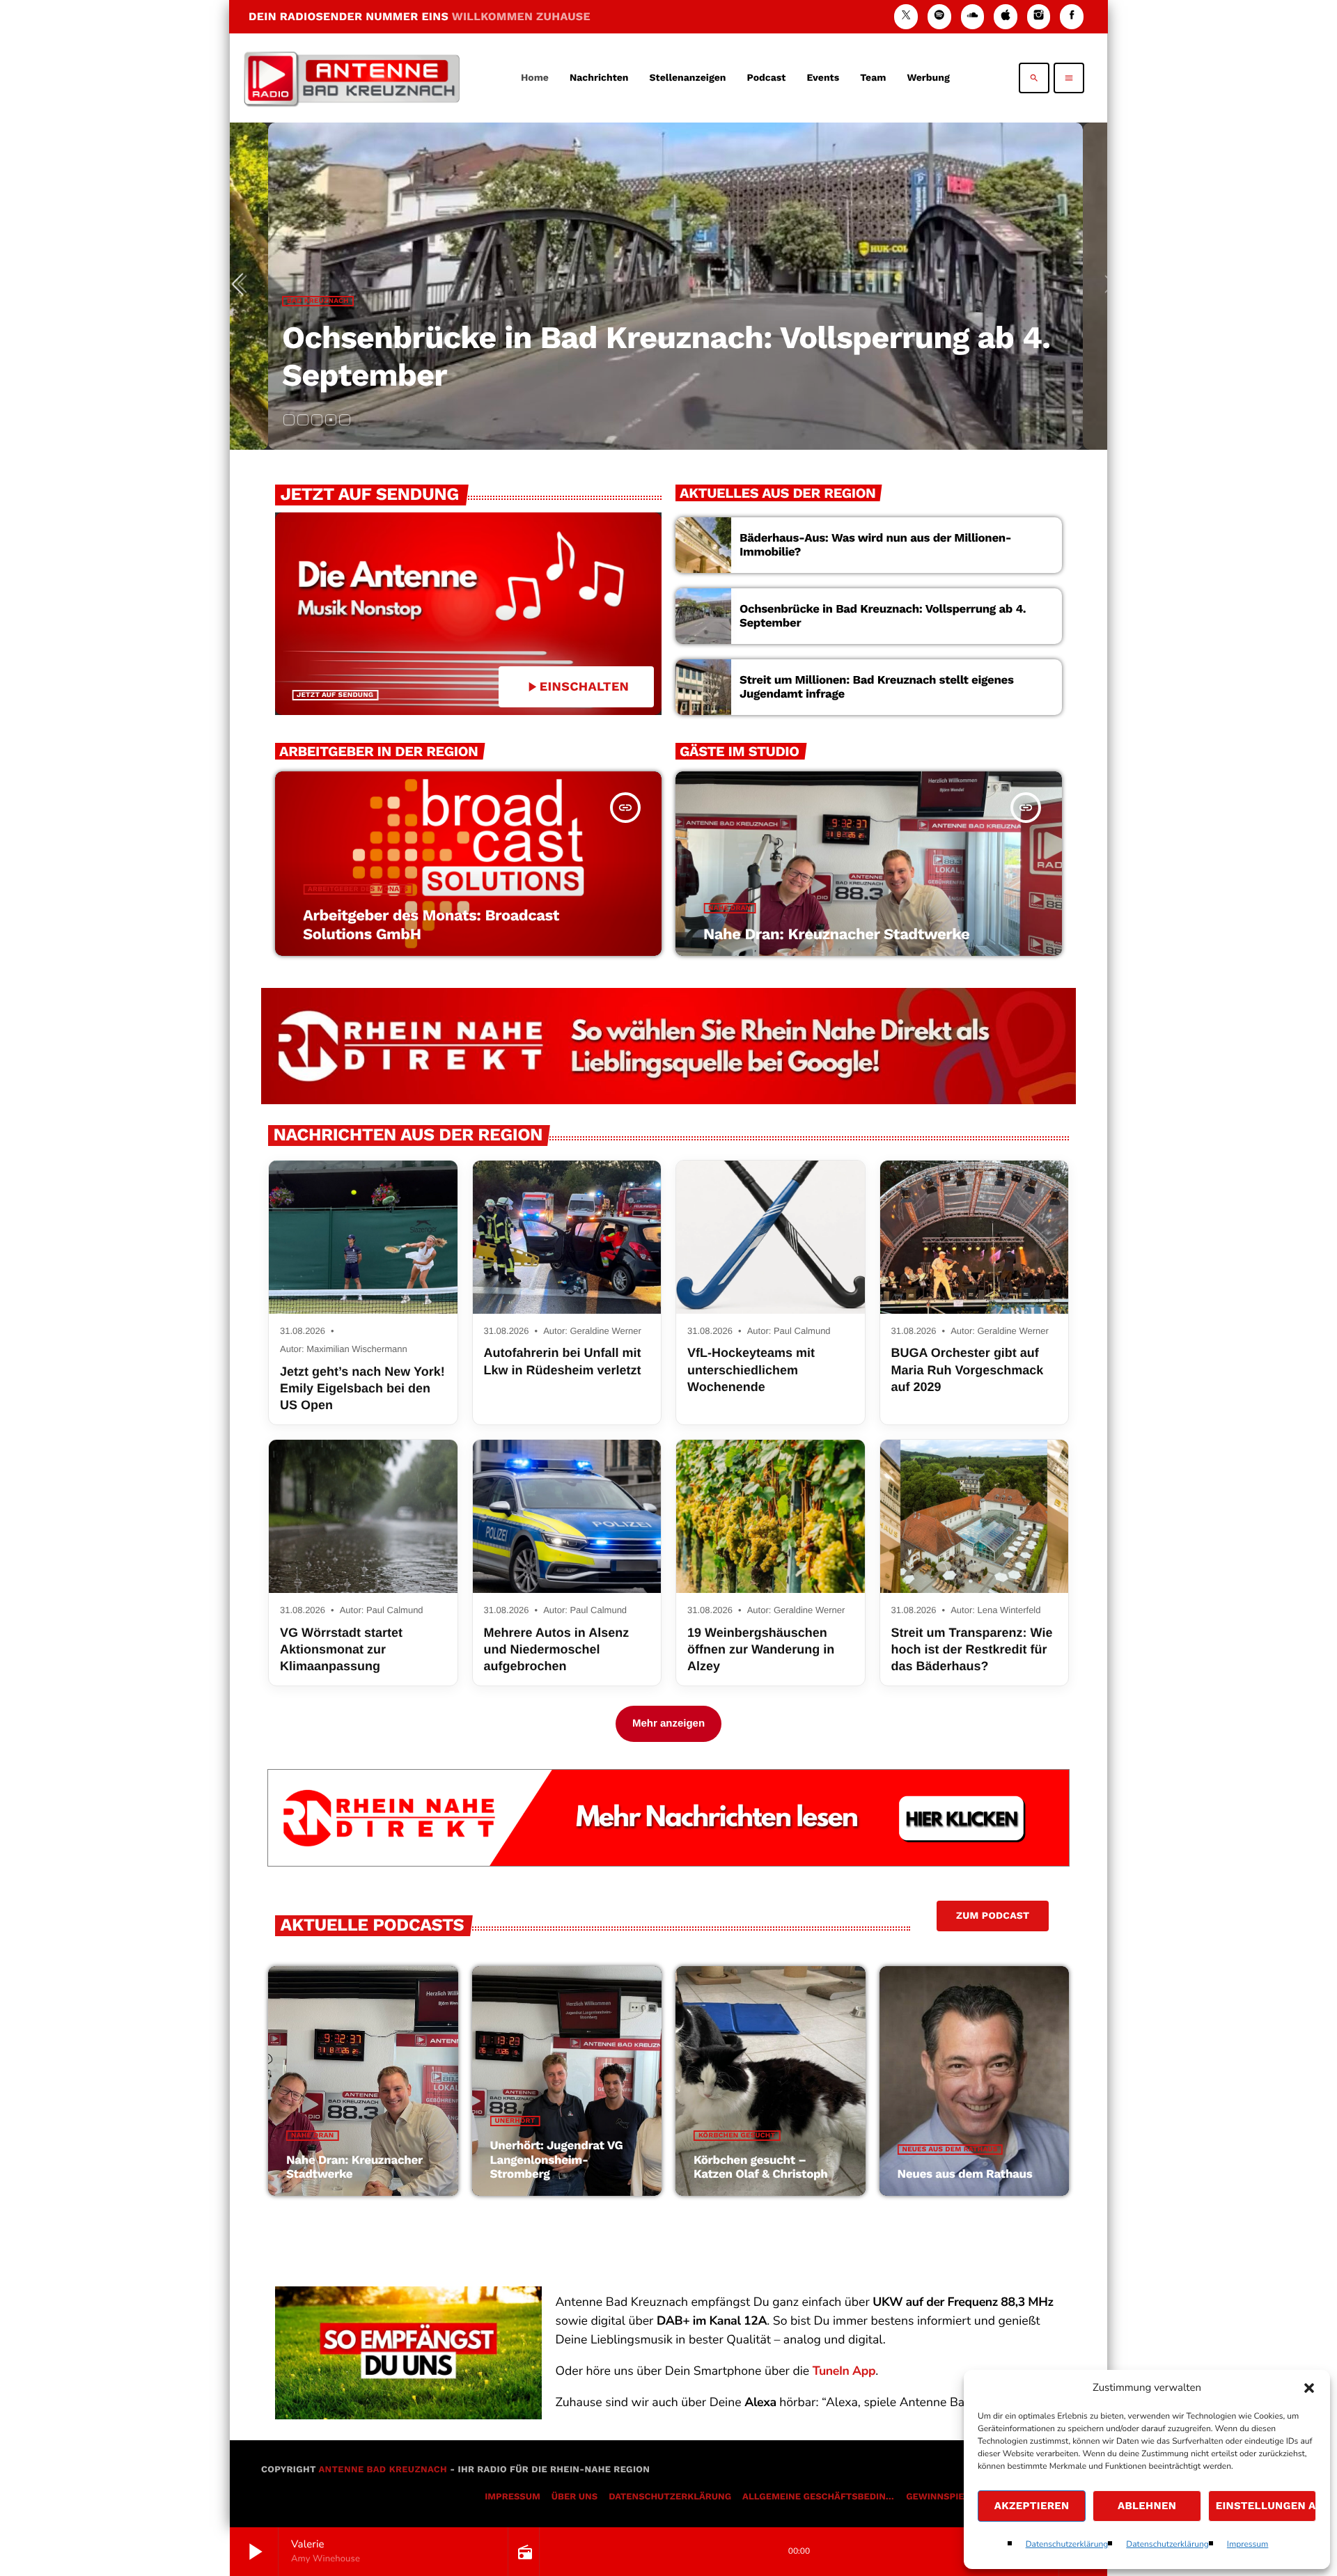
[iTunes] (1006, 16)
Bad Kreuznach (318, 301)
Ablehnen (1147, 2506)
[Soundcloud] (973, 16)
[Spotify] (939, 16)
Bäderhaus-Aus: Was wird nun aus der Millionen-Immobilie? (875, 545)
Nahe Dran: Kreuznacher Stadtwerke (836, 935)
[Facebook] (1072, 16)
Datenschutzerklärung (1067, 2545)
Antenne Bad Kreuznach (383, 2470)
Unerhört (515, 2121)
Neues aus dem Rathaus (950, 2150)
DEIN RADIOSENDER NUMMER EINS (420, 16)
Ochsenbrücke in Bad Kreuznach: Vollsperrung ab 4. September (883, 616)
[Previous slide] (243, 286)
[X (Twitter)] (906, 16)
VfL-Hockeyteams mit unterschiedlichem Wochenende (751, 1370)
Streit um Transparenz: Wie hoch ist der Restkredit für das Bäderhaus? (972, 1650)
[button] (1309, 2388)
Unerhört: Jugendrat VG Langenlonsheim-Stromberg (557, 2160)
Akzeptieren (1032, 2506)
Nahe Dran (729, 908)
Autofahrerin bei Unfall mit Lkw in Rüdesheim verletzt (563, 1361)
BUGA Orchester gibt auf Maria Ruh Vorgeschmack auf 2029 (968, 1370)
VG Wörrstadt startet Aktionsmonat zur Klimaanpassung (341, 1650)
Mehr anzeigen (668, 1723)
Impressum (1248, 2545)
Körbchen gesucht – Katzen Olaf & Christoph (761, 2167)
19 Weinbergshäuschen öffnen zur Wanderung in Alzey (761, 1650)
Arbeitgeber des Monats (358, 889)
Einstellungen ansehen (1266, 2506)
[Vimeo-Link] (352, 78)
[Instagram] (1039, 16)
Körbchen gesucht (737, 2136)
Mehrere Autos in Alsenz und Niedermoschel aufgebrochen (557, 1650)
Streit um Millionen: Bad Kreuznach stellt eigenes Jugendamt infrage (877, 687)
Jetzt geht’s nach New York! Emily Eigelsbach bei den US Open (362, 1389)
